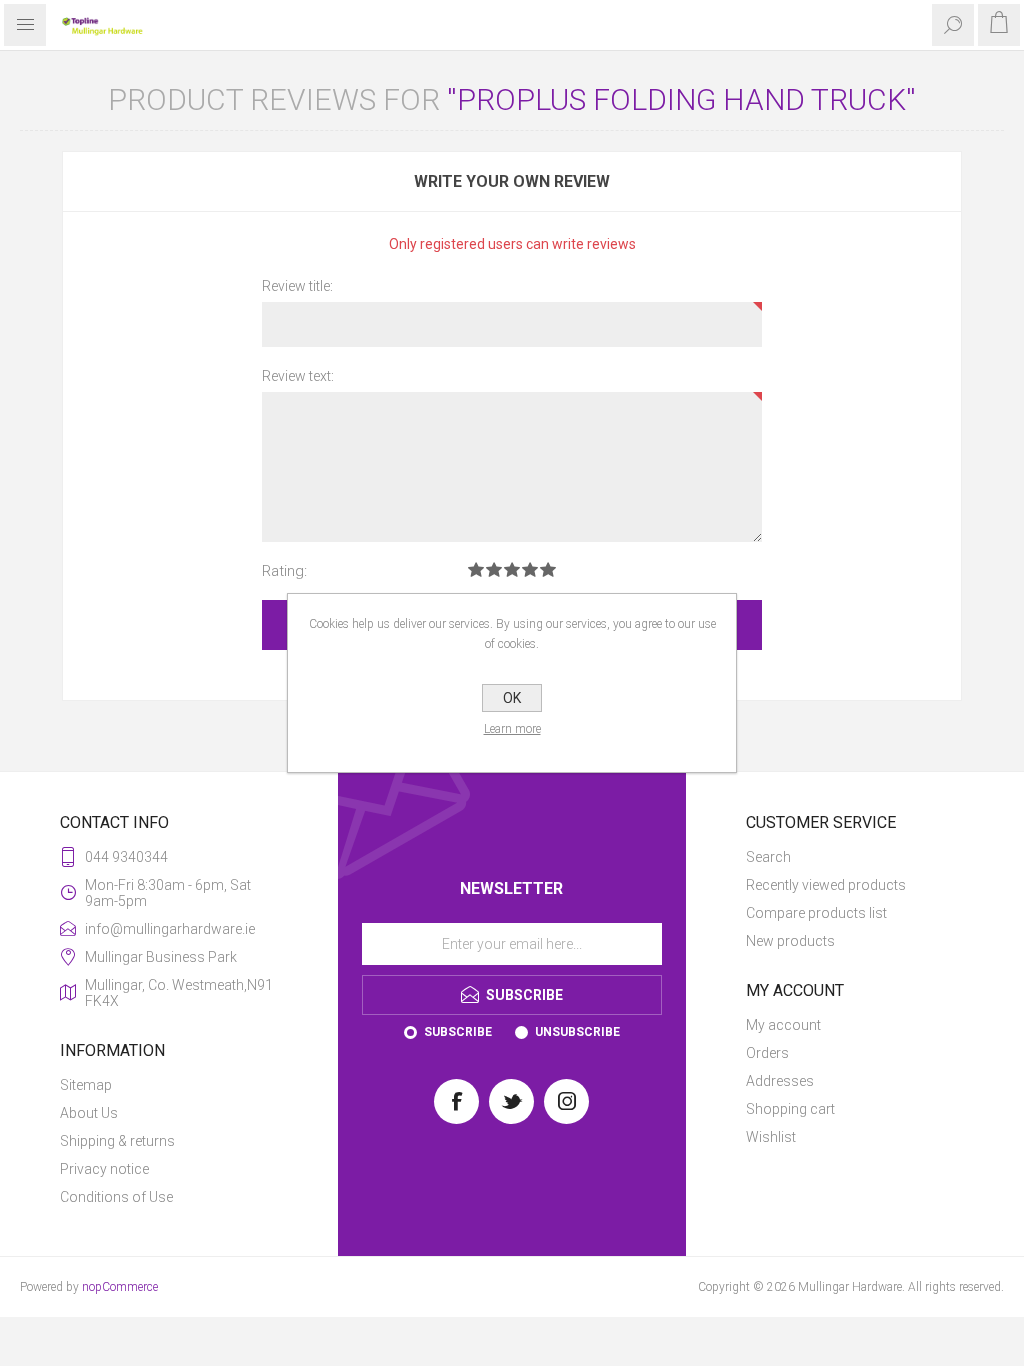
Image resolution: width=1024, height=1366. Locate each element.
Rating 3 (512, 569)
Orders (767, 1053)
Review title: (297, 286)
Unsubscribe (577, 1032)
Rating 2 (494, 569)
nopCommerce (120, 1287)
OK (512, 698)
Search (768, 857)
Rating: (284, 571)
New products (790, 941)
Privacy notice (104, 1169)
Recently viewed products (826, 885)
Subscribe (458, 1032)
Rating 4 (530, 569)
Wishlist (771, 1137)
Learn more (512, 729)
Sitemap (86, 1085)
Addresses (780, 1081)
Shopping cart (790, 1109)
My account (783, 1025)
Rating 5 (548, 569)
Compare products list (816, 913)
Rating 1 (476, 569)
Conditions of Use (116, 1197)
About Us (89, 1113)
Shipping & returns (117, 1141)
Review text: (298, 376)
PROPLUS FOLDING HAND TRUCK (681, 99)
